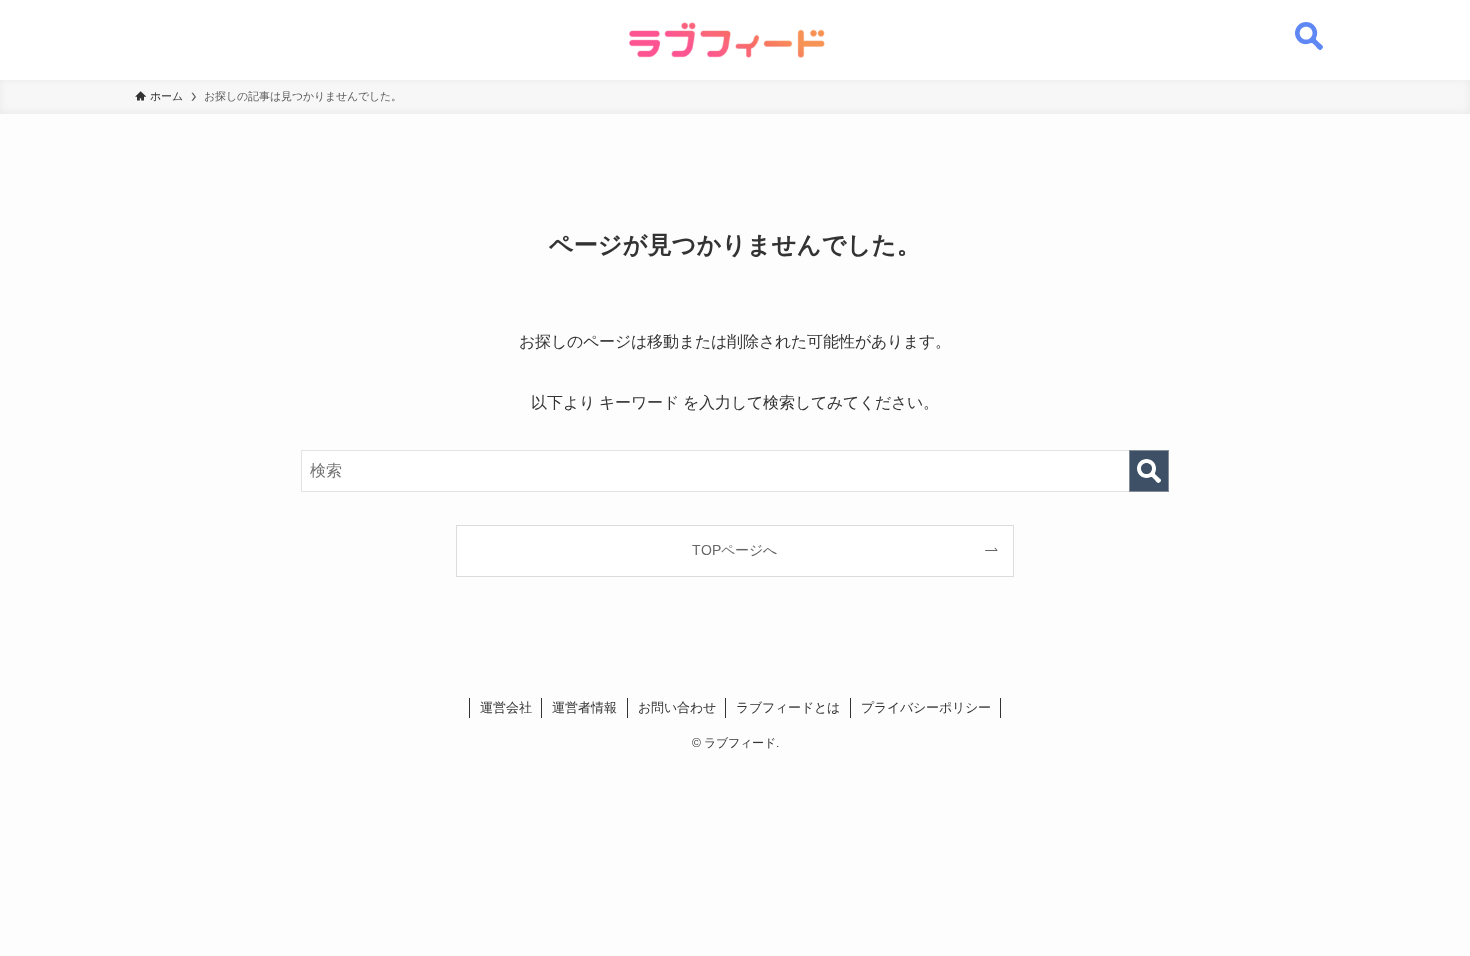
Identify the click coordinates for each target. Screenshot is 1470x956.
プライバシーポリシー (926, 707)
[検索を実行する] (1149, 471)
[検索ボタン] (1309, 25)
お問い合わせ (677, 707)
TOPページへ (734, 550)
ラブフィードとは (788, 707)
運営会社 (506, 707)
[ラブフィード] (727, 40)
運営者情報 (584, 707)
